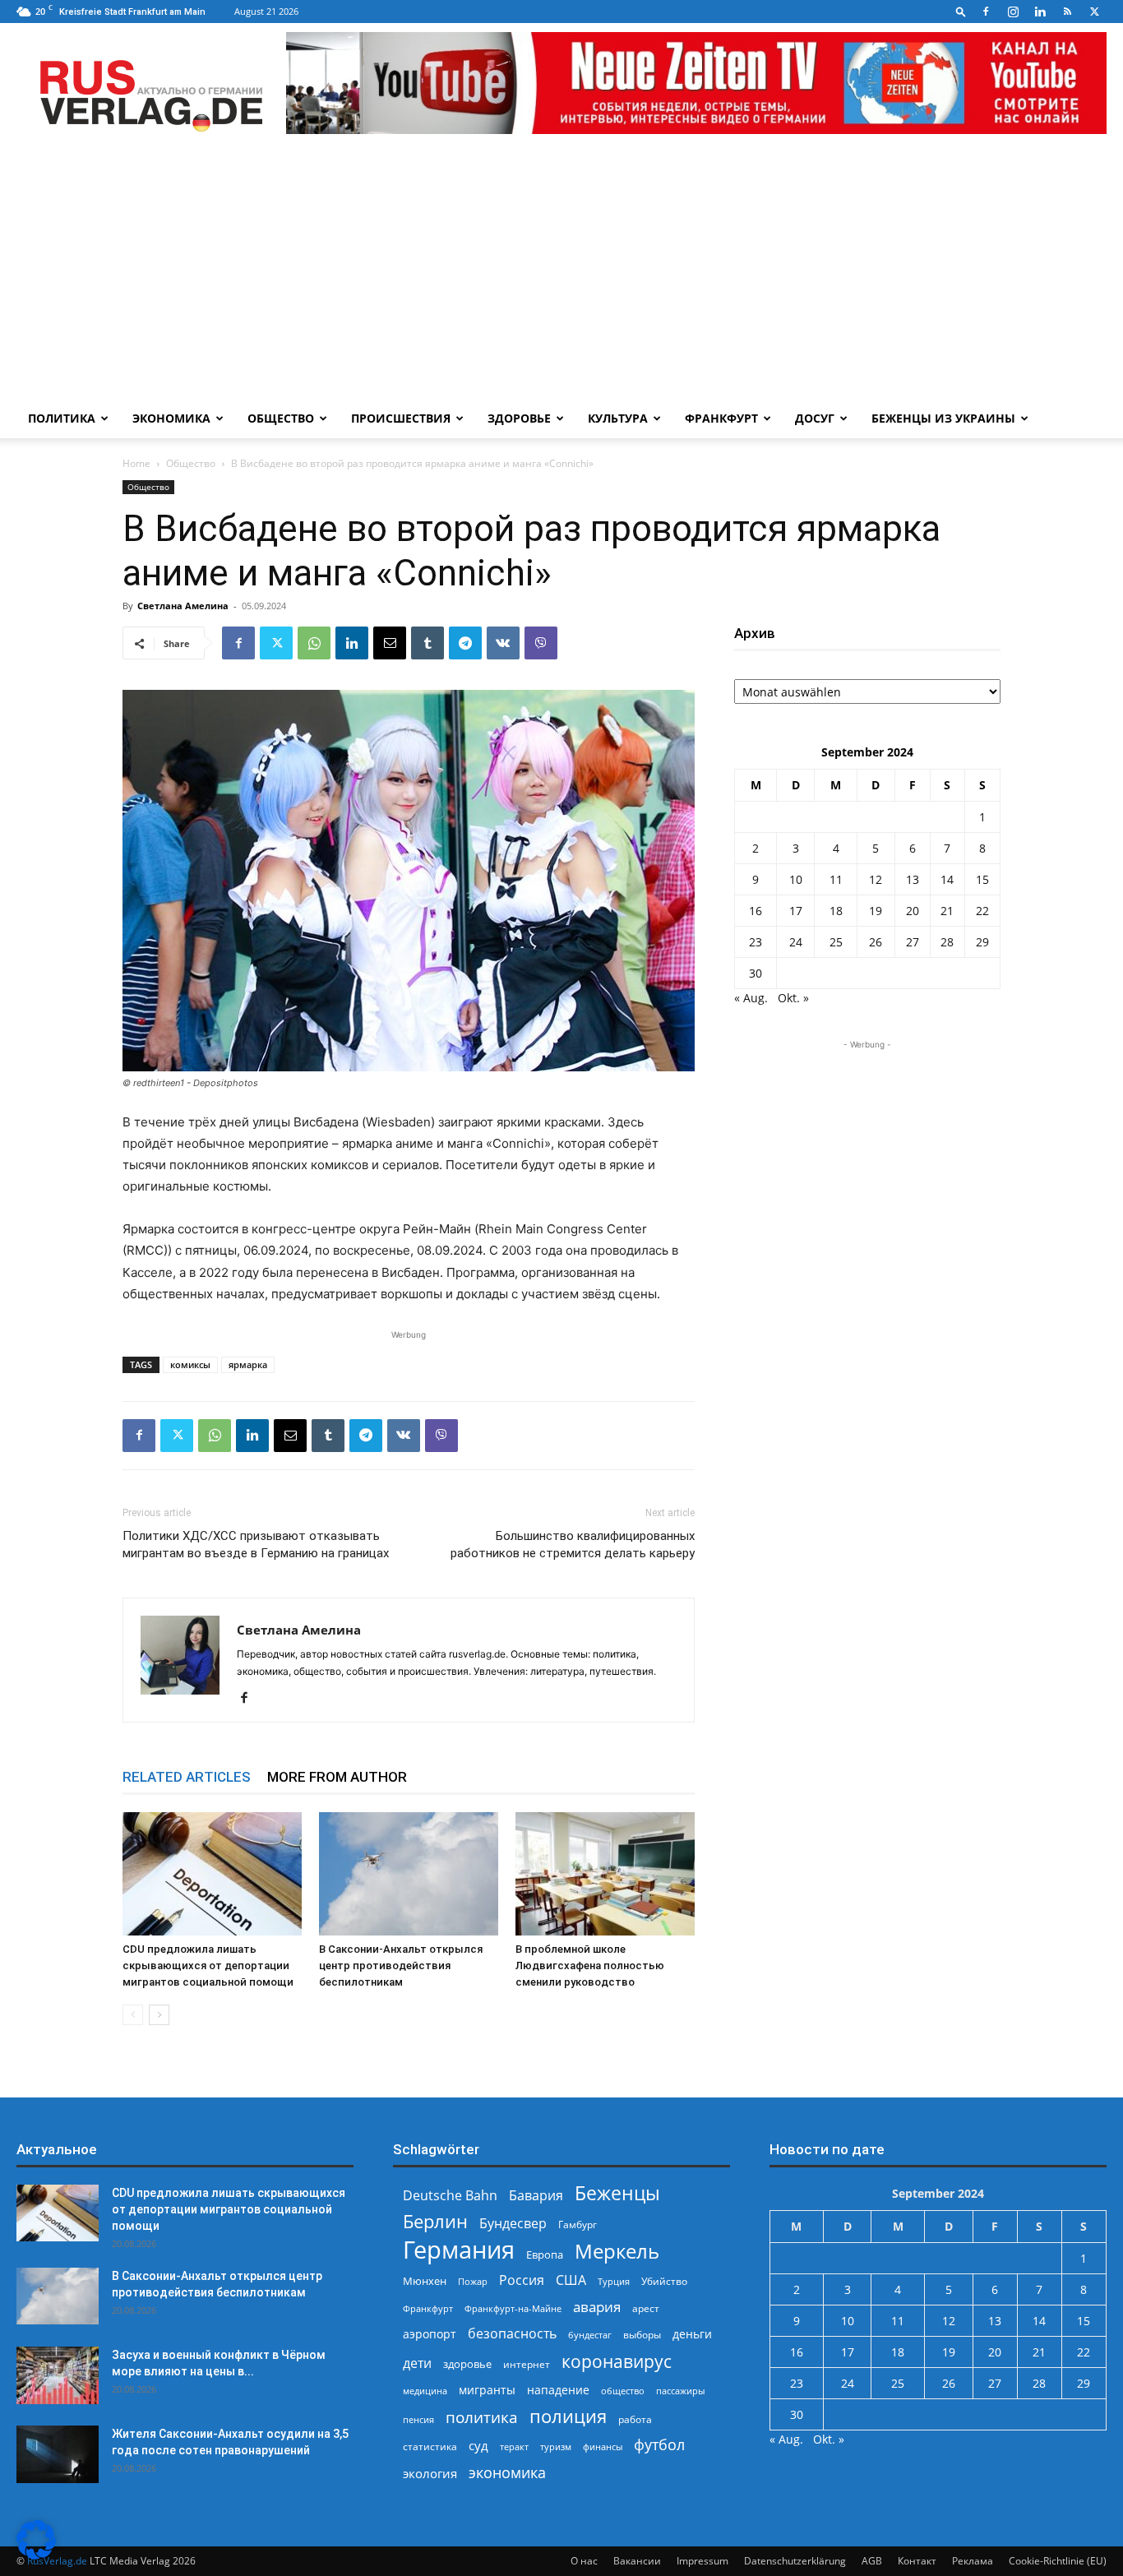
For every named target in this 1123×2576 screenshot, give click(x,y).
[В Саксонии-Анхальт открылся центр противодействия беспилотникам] (409, 1874)
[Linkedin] (1040, 12)
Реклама (973, 2561)
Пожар (473, 2281)
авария (597, 2307)
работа (635, 2419)
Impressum (702, 2561)
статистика (430, 2447)
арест (646, 2308)
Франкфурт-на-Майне (513, 2308)
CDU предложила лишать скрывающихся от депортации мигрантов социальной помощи (208, 1966)
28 (947, 942)
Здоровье (519, 418)
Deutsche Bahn (450, 2196)
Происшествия (401, 418)
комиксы (190, 1364)
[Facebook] (986, 12)
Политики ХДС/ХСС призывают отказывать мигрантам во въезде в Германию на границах (256, 1545)
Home (136, 463)
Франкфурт (721, 418)
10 (796, 879)
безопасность (512, 2334)
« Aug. (751, 998)
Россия (522, 2280)
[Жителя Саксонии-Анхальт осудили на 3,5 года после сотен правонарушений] (58, 2454)
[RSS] (1067, 12)
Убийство (664, 2281)
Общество (281, 418)
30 (756, 973)
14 (947, 879)
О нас (584, 2561)
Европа (545, 2255)
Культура (618, 418)
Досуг (815, 418)
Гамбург (578, 2225)
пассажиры (680, 2391)
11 (836, 879)
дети (417, 2363)
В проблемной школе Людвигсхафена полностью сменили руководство (590, 1966)
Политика (62, 418)
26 (876, 942)
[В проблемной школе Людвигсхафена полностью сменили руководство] (605, 1874)
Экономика (171, 418)
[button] (961, 11)
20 (913, 911)
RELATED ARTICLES (187, 1777)
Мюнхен (425, 2281)
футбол (659, 2445)
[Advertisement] (561, 275)
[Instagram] (1013, 12)
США (571, 2280)
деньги (692, 2334)
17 (796, 911)
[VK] (503, 643)
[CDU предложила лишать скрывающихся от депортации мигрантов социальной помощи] (212, 1874)
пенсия (418, 2419)
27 (913, 942)
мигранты (487, 2390)
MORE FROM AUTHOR (337, 1777)
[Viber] (541, 643)
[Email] (390, 643)
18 (836, 911)
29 (982, 942)
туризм (556, 2447)
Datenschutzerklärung (795, 2561)
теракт (514, 2447)
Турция (614, 2281)
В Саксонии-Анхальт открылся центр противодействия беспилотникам (401, 1966)
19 (876, 911)
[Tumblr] (427, 643)
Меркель (617, 2251)
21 (947, 911)
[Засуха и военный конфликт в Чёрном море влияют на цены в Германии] (58, 2375)
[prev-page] (133, 2015)
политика (482, 2417)
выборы (642, 2335)
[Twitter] (1094, 12)
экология (430, 2473)
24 (796, 942)
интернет (527, 2364)
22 (982, 911)
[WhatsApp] (314, 643)
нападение (558, 2390)
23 (756, 942)
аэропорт (430, 2334)
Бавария (536, 2196)
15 (982, 879)
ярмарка (248, 1364)
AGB (872, 2561)
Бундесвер (513, 2224)
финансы (603, 2447)
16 (756, 911)
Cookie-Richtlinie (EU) (1058, 2561)
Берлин (435, 2221)
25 (836, 942)
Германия (459, 2250)
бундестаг (590, 2335)
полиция (568, 2416)
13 (913, 879)
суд (478, 2445)
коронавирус (617, 2361)
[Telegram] (465, 643)
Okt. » (793, 998)
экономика (507, 2472)
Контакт (917, 2561)
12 (876, 879)
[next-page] (159, 2015)
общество (623, 2391)
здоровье (467, 2364)
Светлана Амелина (183, 606)
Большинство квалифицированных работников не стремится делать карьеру (573, 1545)
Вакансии (637, 2561)
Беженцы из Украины (943, 418)
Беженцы (617, 2193)
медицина (425, 2391)
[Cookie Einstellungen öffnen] (36, 2555)
